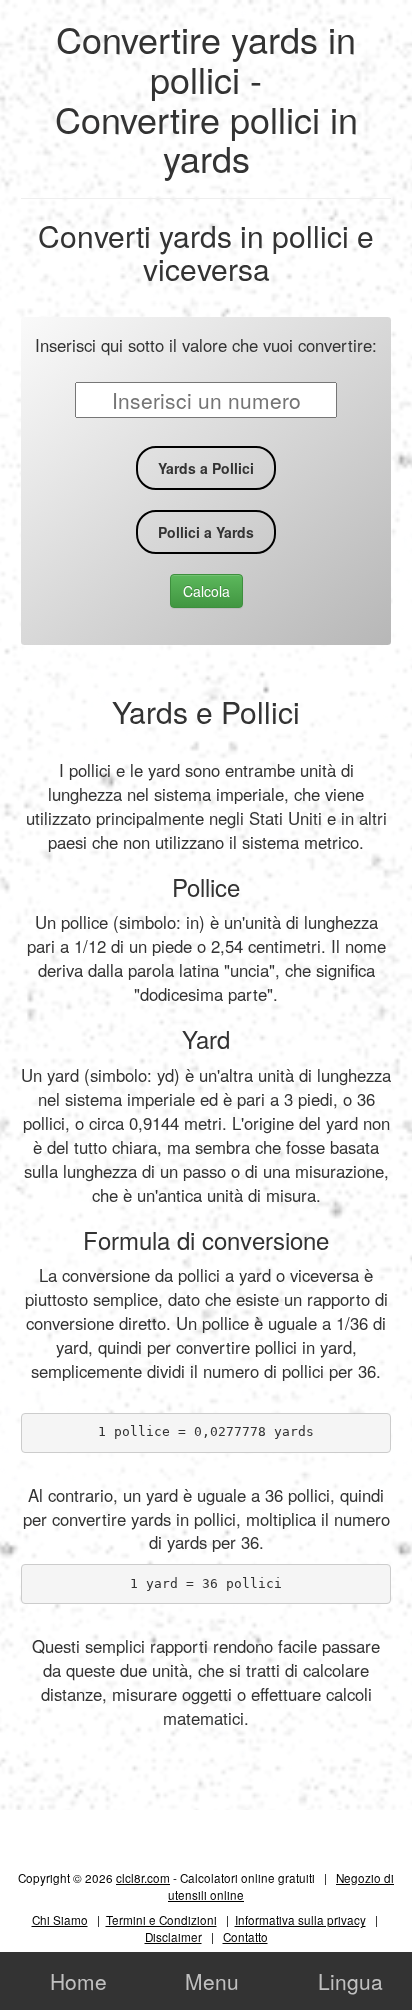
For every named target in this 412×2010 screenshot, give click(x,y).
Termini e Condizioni (161, 1919)
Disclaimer (173, 1936)
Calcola (206, 591)
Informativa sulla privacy (300, 1919)
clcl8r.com (143, 1877)
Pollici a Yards (206, 532)
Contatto (245, 1936)
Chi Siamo (60, 1919)
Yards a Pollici (206, 468)
